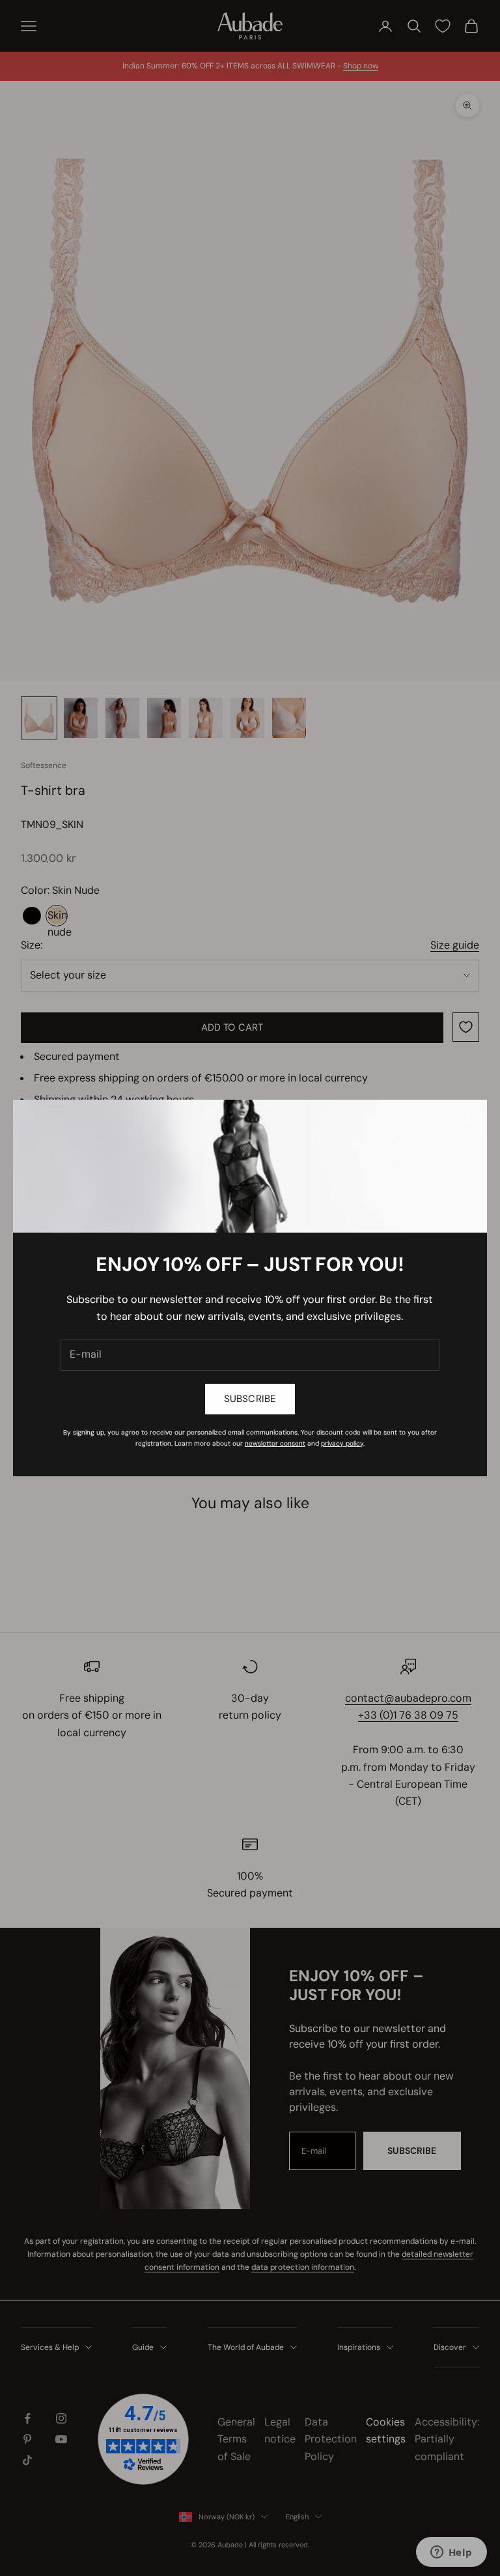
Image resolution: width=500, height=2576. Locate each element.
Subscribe (250, 1399)
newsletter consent (275, 1443)
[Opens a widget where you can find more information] (451, 2553)
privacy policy (342, 1443)
